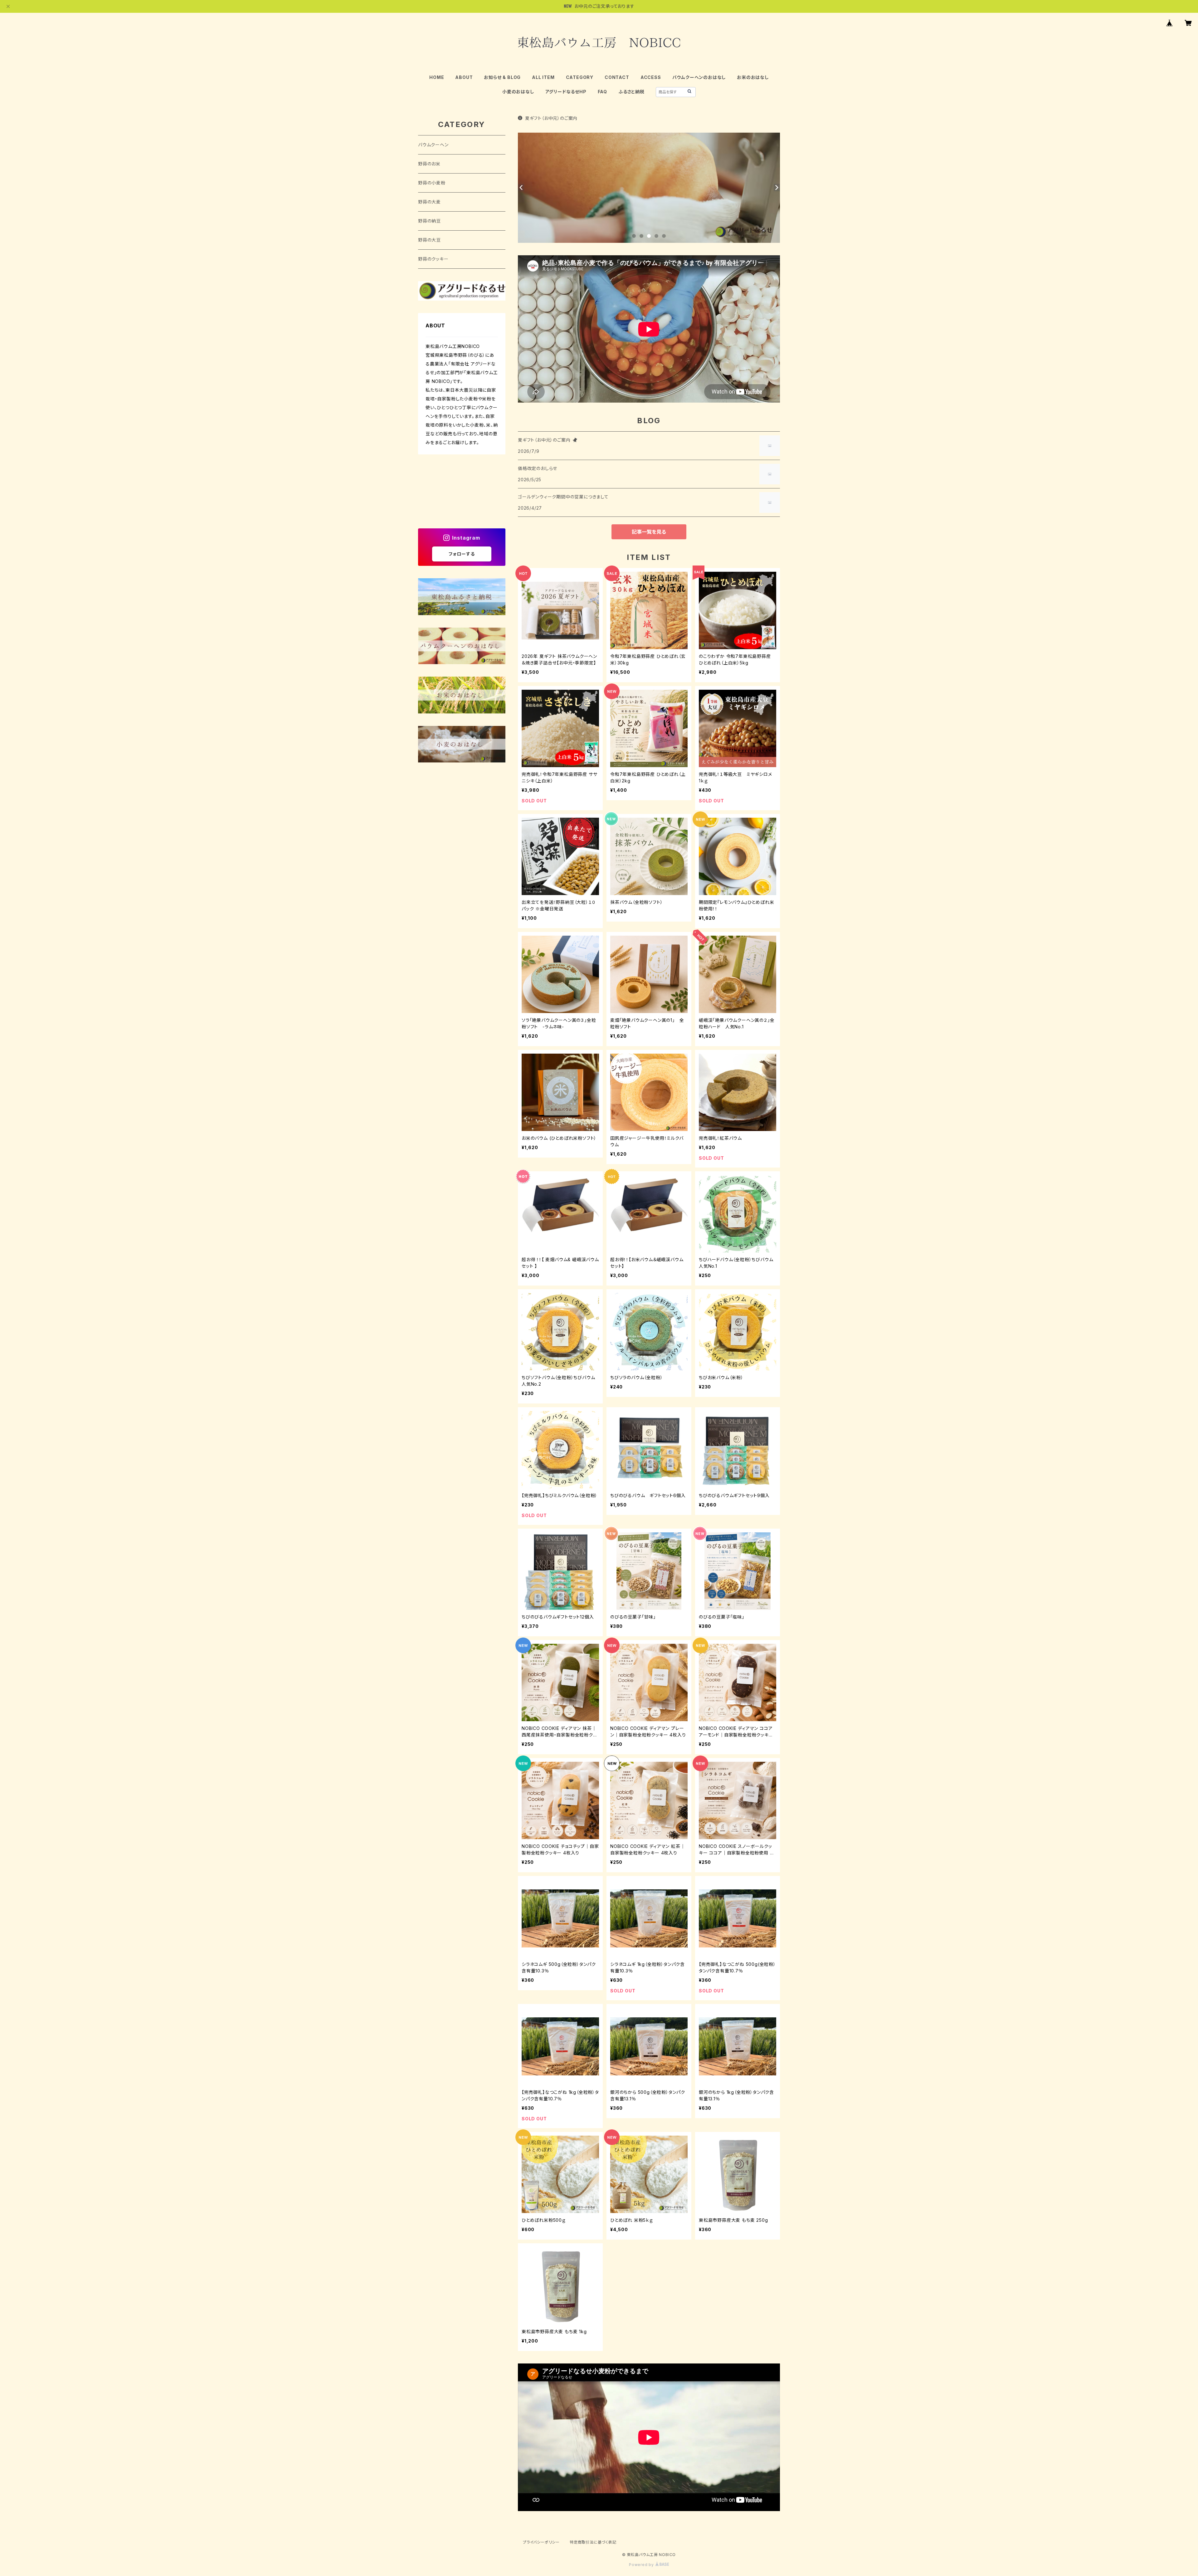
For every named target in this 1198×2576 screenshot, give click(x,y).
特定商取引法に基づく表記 (593, 2542)
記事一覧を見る (649, 532)
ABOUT (464, 77)
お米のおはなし (753, 77)
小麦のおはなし (518, 92)
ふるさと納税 (631, 92)
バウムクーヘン (433, 145)
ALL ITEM (543, 77)
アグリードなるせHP (566, 92)
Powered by (642, 2565)
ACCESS (651, 77)
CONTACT (617, 77)
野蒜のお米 (429, 164)
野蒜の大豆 (429, 240)
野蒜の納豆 (429, 221)
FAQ (602, 92)
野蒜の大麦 (429, 202)
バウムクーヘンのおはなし (699, 77)
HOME (437, 77)
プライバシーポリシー (541, 2542)
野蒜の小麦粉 (432, 183)
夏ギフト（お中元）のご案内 (551, 118)
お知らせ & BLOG (502, 77)
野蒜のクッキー (433, 259)
